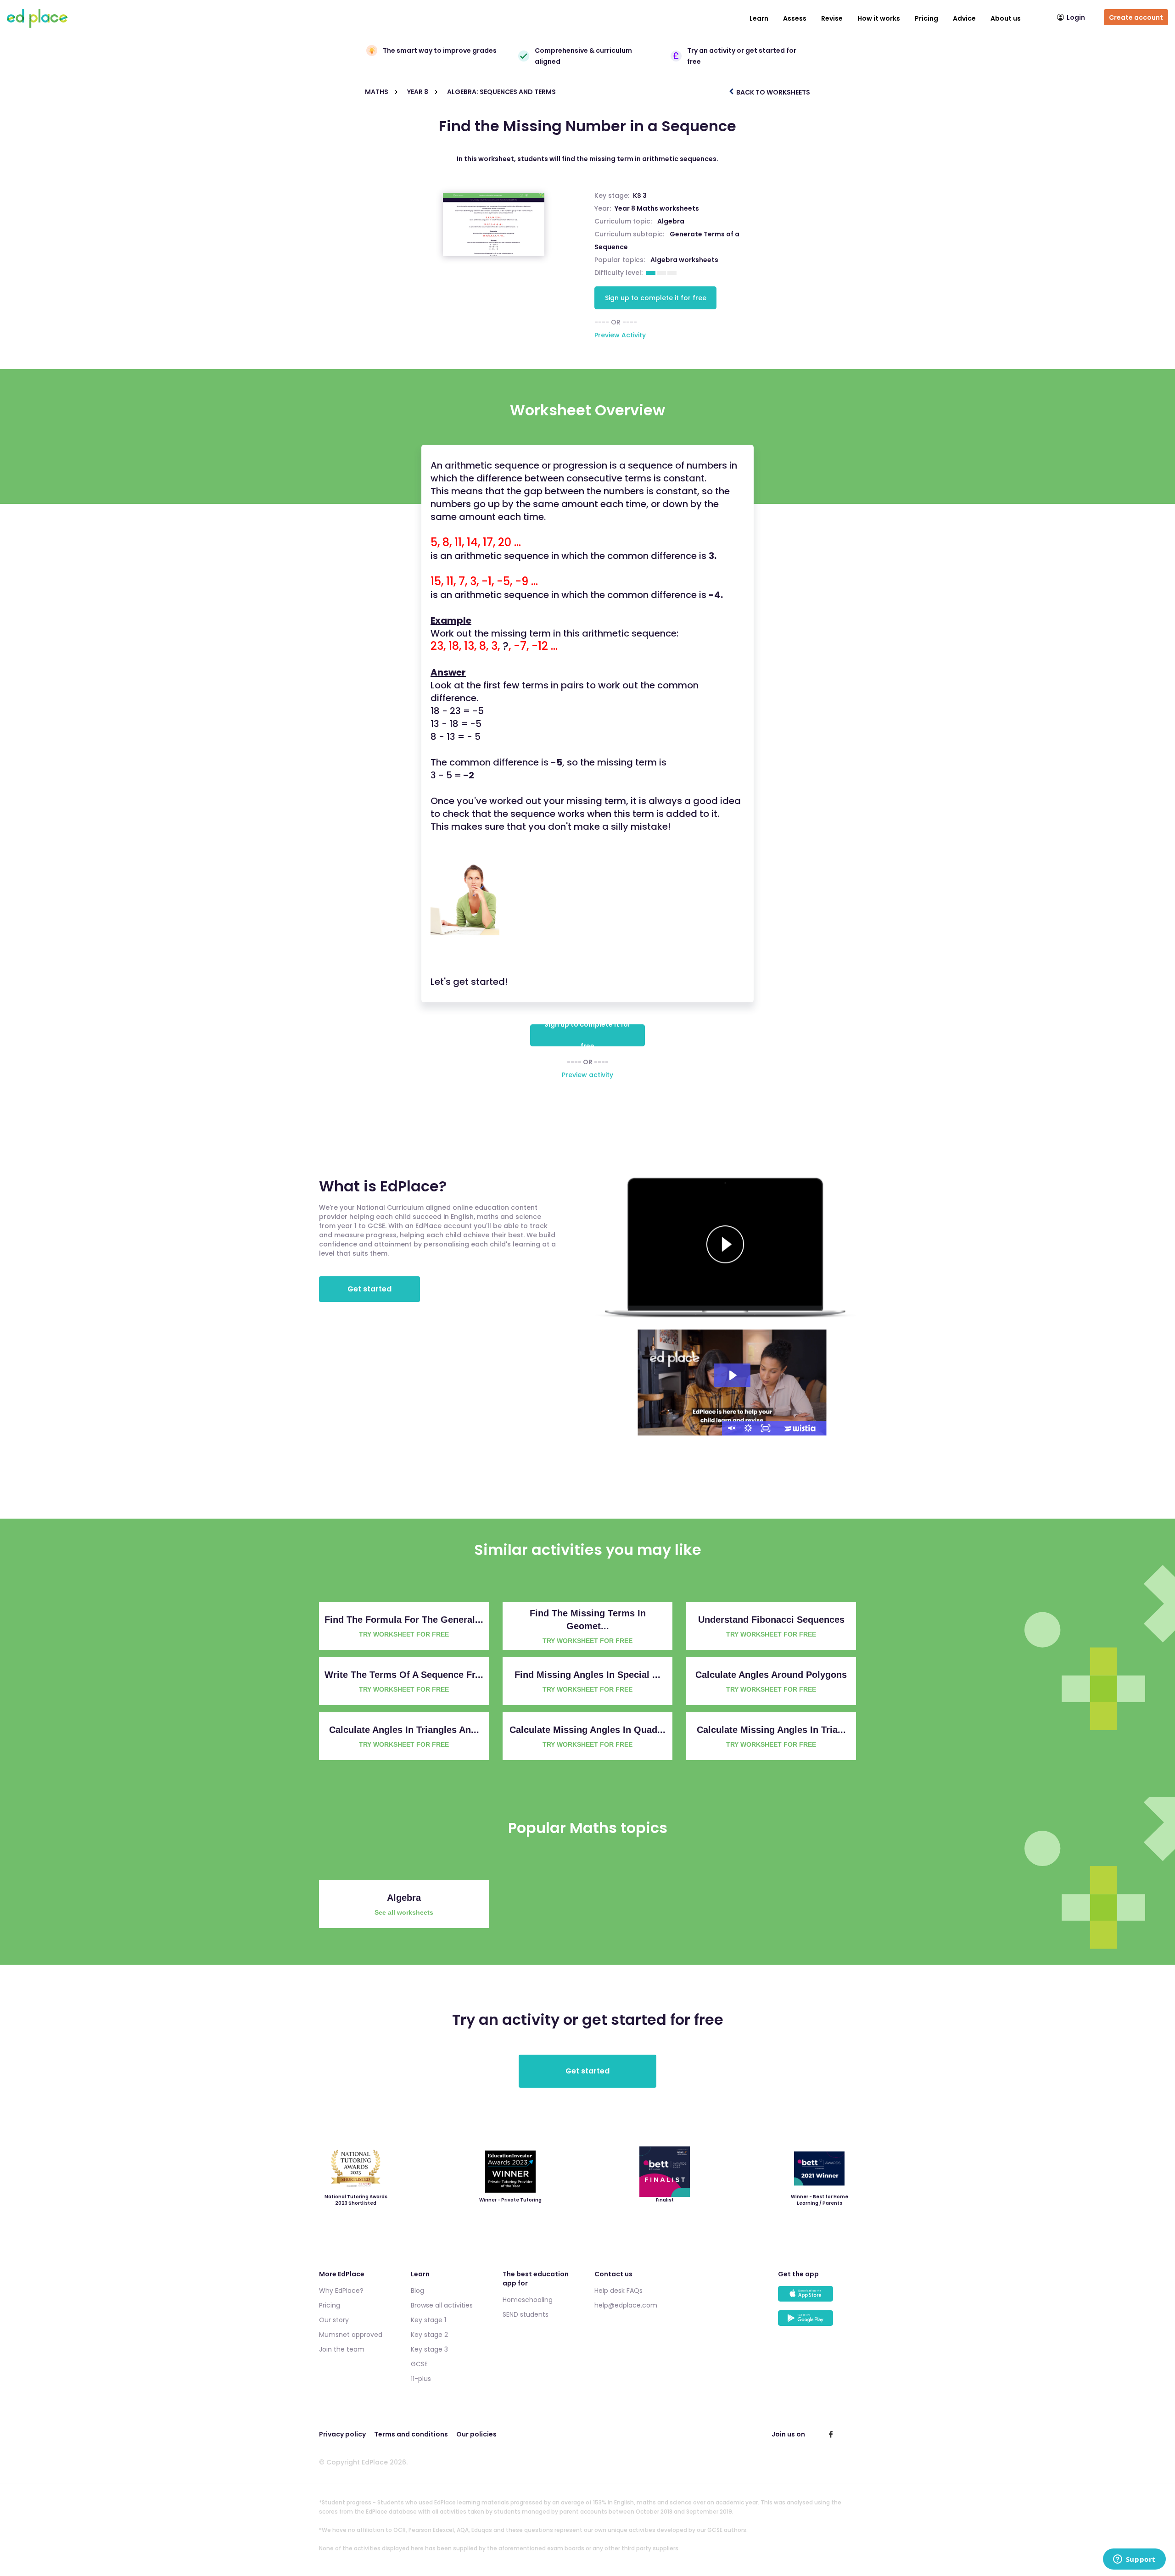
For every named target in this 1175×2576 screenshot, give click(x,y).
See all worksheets (404, 1912)
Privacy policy (342, 2434)
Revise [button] (832, 18)
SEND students (526, 2314)
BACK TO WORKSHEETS (772, 92)
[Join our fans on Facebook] (831, 2434)
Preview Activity (620, 335)
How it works (879, 18)
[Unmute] (731, 1428)
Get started (369, 1289)
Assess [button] (795, 18)
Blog (417, 2291)
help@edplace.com (626, 2305)
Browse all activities (442, 2305)
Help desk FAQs (618, 2291)
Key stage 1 (428, 2320)
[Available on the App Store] (817, 2298)
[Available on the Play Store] (817, 2322)
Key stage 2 (429, 2335)
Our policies (476, 2434)
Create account (1136, 17)
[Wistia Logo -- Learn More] (800, 1428)
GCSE (419, 2364)
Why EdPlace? (341, 2291)
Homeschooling (528, 2300)
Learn (759, 18)
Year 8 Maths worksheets (657, 208)
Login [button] (1076, 17)
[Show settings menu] (748, 1428)
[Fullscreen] (766, 1428)
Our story (334, 2320)
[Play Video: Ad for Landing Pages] (732, 1375)
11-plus (421, 2379)
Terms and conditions (411, 2434)
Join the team (342, 2349)
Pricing (926, 18)
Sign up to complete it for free (656, 298)
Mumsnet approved (351, 2335)
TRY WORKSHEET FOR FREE (404, 1634)
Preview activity (587, 1075)
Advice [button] (964, 18)
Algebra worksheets (684, 260)
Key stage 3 (429, 2349)
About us (1006, 18)
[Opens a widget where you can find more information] (1134, 2560)
